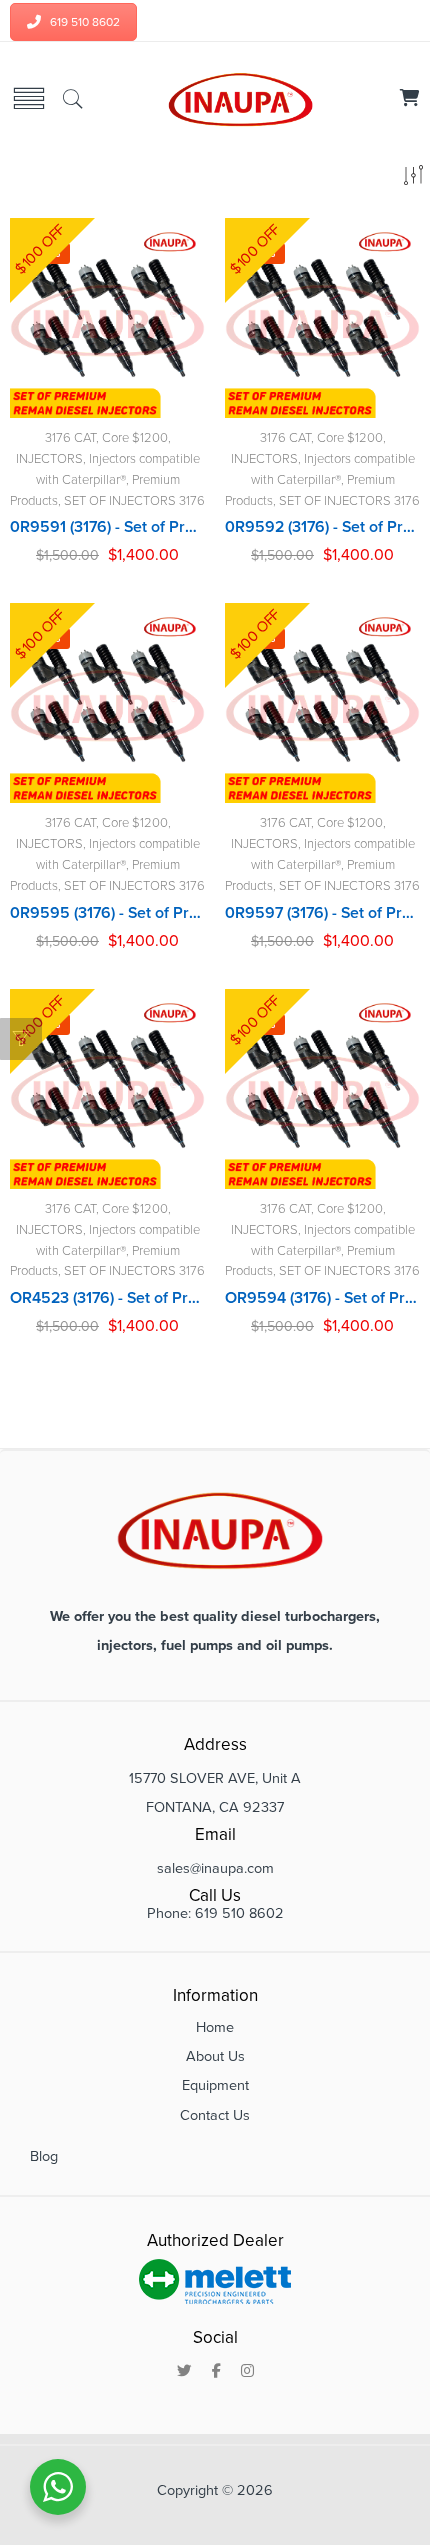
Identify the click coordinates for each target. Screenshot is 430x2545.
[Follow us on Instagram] (247, 2372)
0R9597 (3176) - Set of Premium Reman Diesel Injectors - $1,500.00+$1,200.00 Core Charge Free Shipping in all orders (322, 913)
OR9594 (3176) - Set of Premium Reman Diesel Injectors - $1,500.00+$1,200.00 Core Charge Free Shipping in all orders (322, 1298)
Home (215, 2027)
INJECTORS (49, 459)
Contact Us (215, 2115)
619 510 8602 (85, 22)
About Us (215, 2056)
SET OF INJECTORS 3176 (134, 501)
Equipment (215, 2085)
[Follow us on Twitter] (184, 2372)
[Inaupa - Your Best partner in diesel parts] (237, 99)
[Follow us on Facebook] (216, 2372)
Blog (44, 2156)
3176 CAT (70, 438)
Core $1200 (135, 438)
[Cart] (410, 99)
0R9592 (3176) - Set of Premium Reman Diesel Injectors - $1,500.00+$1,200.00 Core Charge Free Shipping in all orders (322, 527)
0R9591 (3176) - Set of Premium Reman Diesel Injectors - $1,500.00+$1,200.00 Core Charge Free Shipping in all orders (107, 527)
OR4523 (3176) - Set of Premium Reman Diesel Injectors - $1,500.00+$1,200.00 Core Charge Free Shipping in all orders (107, 1298)
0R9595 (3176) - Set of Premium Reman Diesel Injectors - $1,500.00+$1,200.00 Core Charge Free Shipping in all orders (107, 913)
